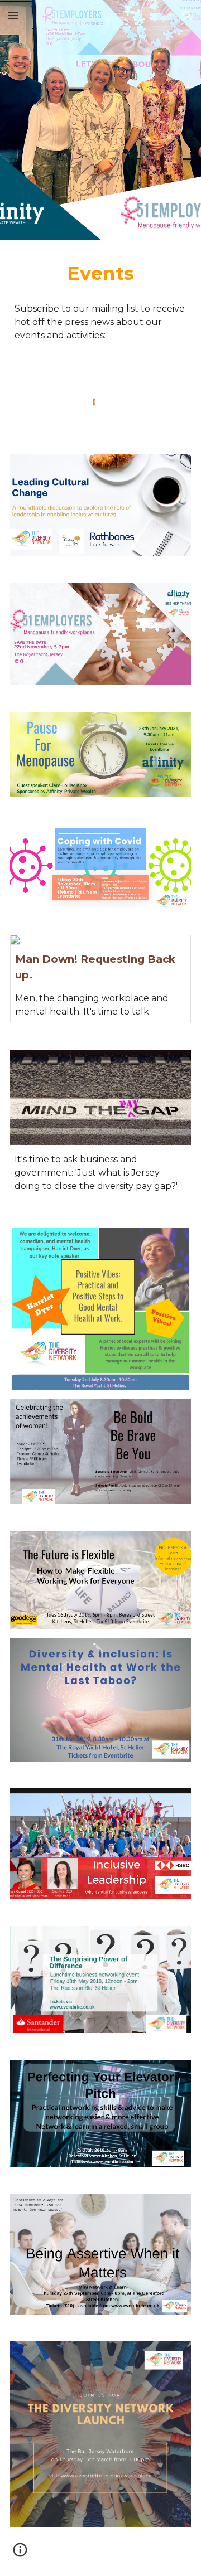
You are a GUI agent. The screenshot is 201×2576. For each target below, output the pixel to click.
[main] (100, 274)
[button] (13, 15)
